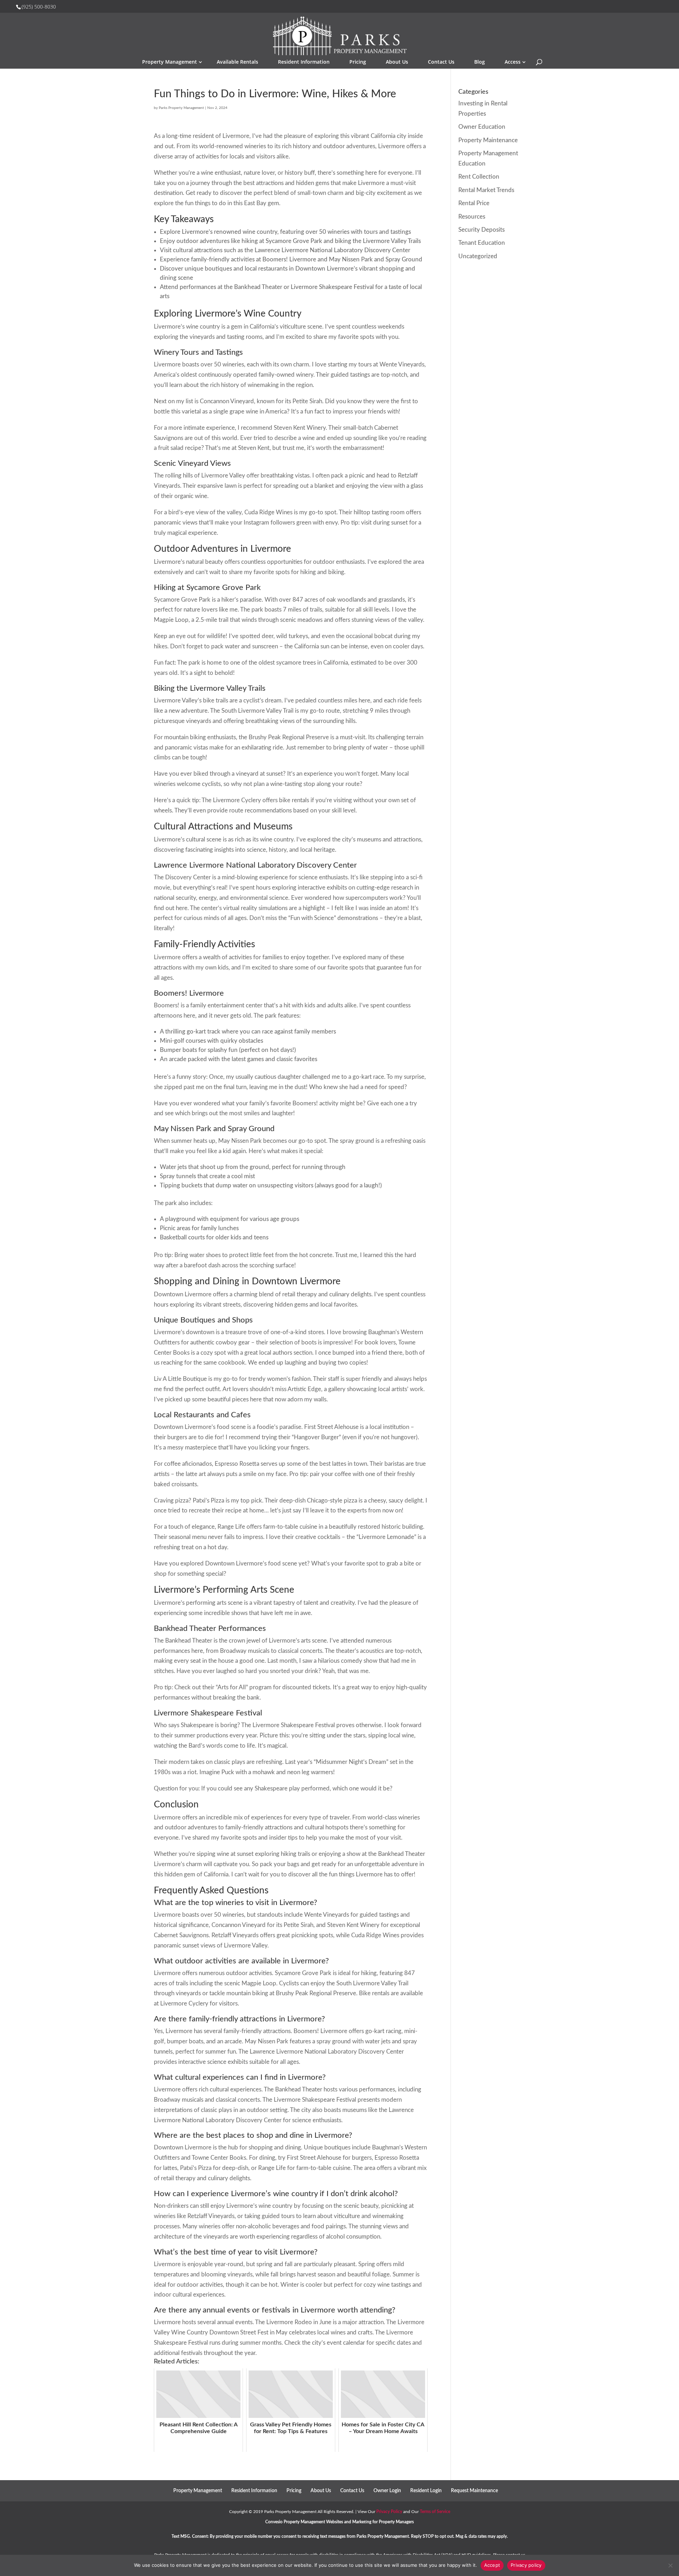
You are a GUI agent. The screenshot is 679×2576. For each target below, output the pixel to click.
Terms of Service (435, 2512)
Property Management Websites (313, 2522)
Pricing (358, 62)
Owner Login (387, 2491)
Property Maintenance (488, 140)
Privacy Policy (389, 2512)
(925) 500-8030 (39, 7)
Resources (472, 217)
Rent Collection (479, 177)
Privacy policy (526, 2565)
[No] (670, 2565)
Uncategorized (478, 256)
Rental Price (474, 203)
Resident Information (304, 62)
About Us (397, 62)
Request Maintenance (474, 2491)
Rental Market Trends (486, 190)
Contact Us (441, 62)
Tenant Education (482, 243)
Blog (480, 62)
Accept (492, 2565)
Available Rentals (237, 62)
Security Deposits (481, 230)
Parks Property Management (181, 108)
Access (513, 62)
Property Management (170, 62)
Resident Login (426, 2491)
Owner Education (482, 127)
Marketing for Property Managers (383, 2522)
